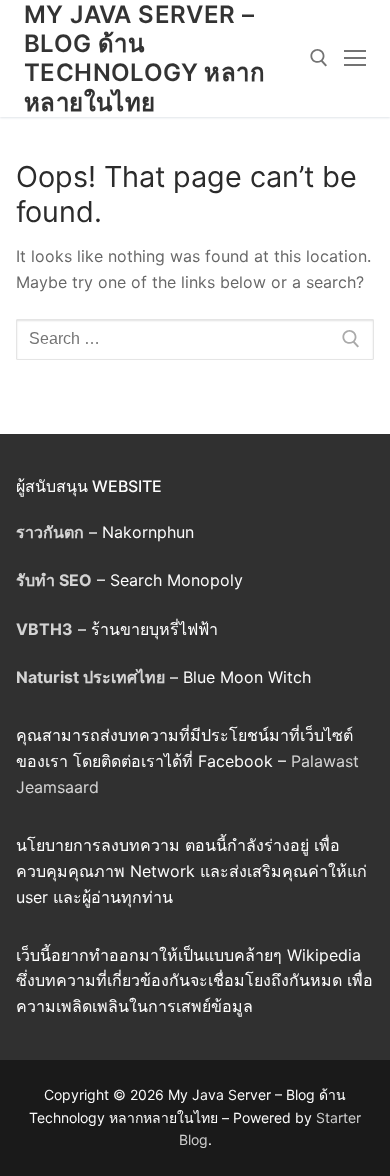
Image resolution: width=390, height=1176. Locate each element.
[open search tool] (319, 58)
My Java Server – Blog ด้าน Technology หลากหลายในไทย (144, 58)
